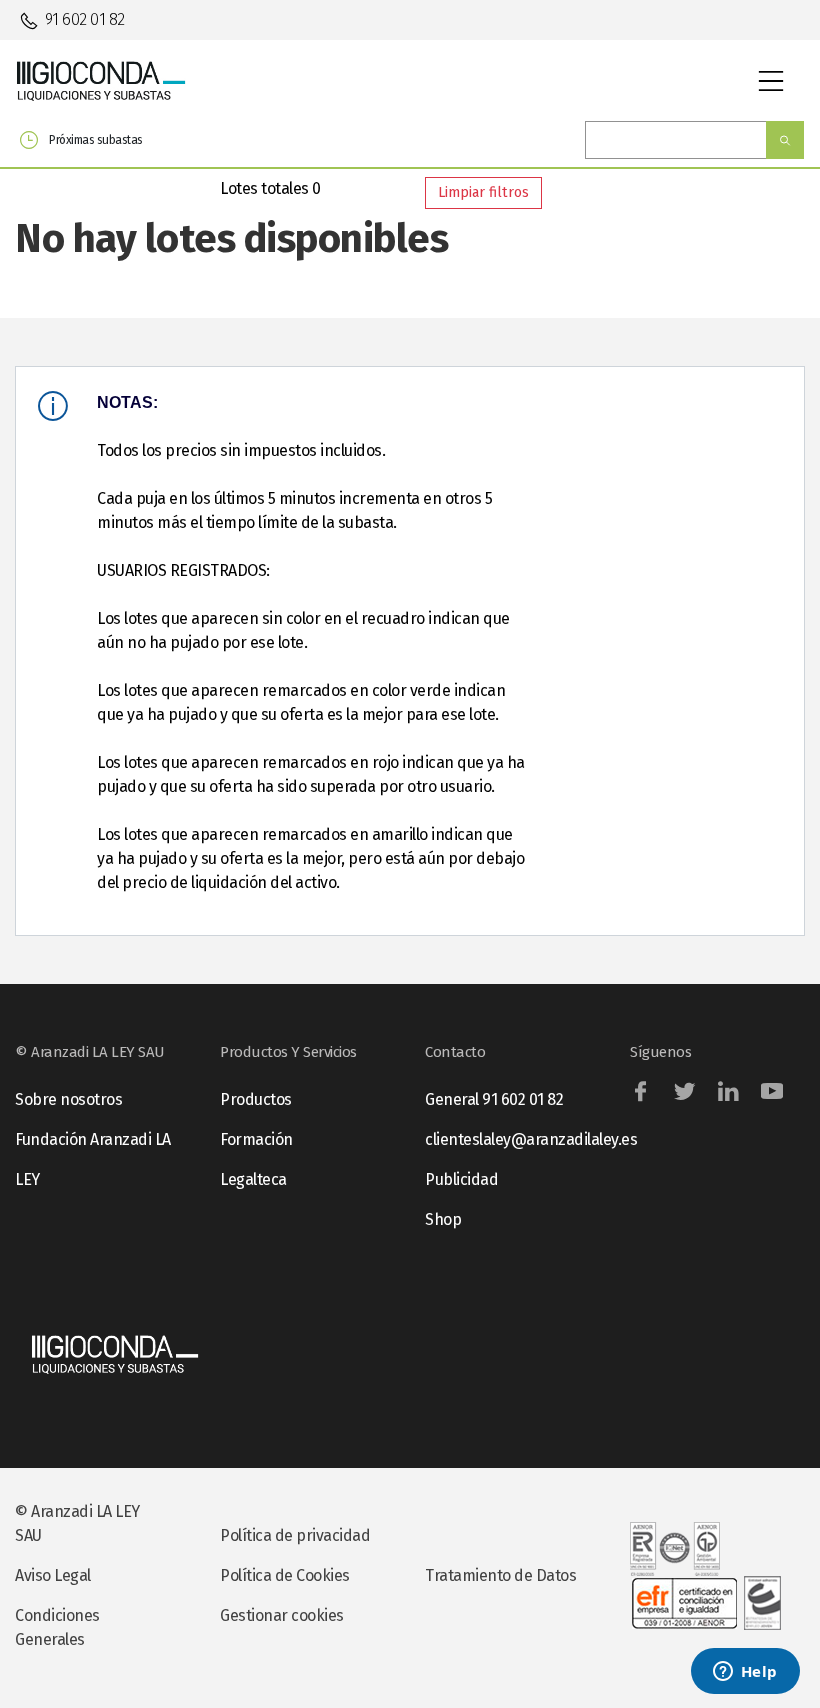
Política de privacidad (295, 1535)
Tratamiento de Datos (500, 1575)
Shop (443, 1219)
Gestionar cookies (282, 1615)
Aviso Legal (53, 1575)
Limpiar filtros (483, 192)
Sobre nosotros (68, 1099)
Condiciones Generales (57, 1627)
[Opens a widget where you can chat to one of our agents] (745, 1673)
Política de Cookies (285, 1575)
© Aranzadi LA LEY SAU (77, 1523)
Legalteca (253, 1179)
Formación (256, 1139)
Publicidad (461, 1179)
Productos (256, 1099)
